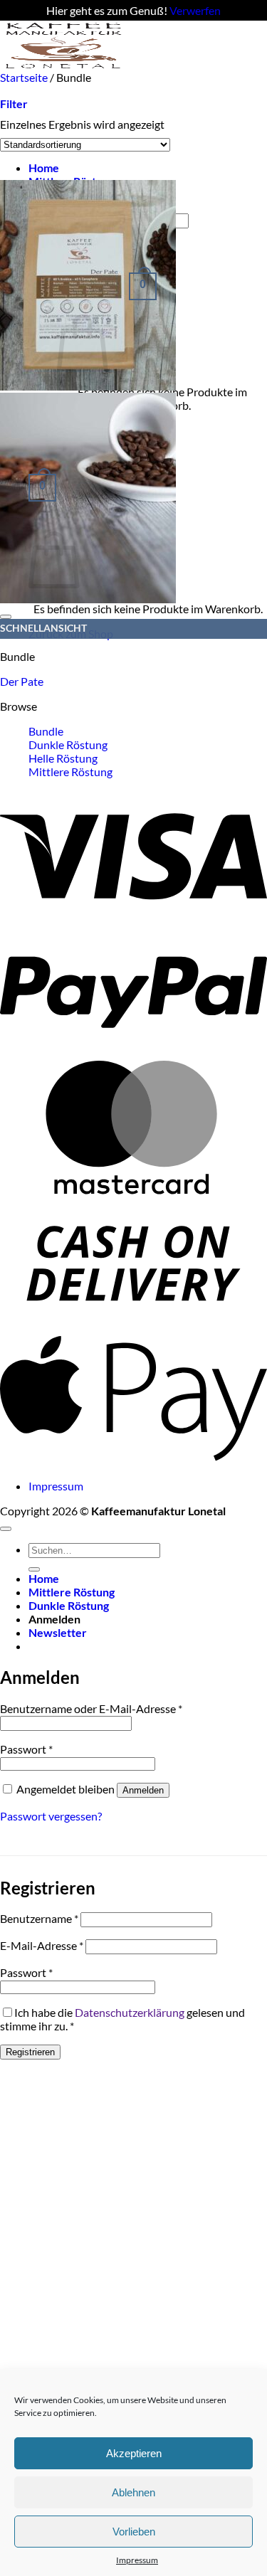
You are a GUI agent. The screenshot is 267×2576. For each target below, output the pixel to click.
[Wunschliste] (6, 617)
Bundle (46, 731)
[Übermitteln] (34, 1569)
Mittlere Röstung (70, 772)
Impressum (137, 2560)
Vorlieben (134, 2532)
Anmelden (143, 1790)
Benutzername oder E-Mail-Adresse (91, 1708)
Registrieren (30, 2052)
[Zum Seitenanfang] (6, 1529)
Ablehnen (133, 2492)
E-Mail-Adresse (42, 1945)
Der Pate (22, 681)
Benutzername (39, 1918)
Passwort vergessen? (51, 1816)
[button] (42, 486)
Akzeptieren (134, 2453)
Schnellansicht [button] (43, 628)
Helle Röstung (63, 758)
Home (44, 168)
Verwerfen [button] (195, 10)
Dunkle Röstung (68, 744)
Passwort (26, 1749)
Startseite (24, 77)
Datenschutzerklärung (130, 2012)
